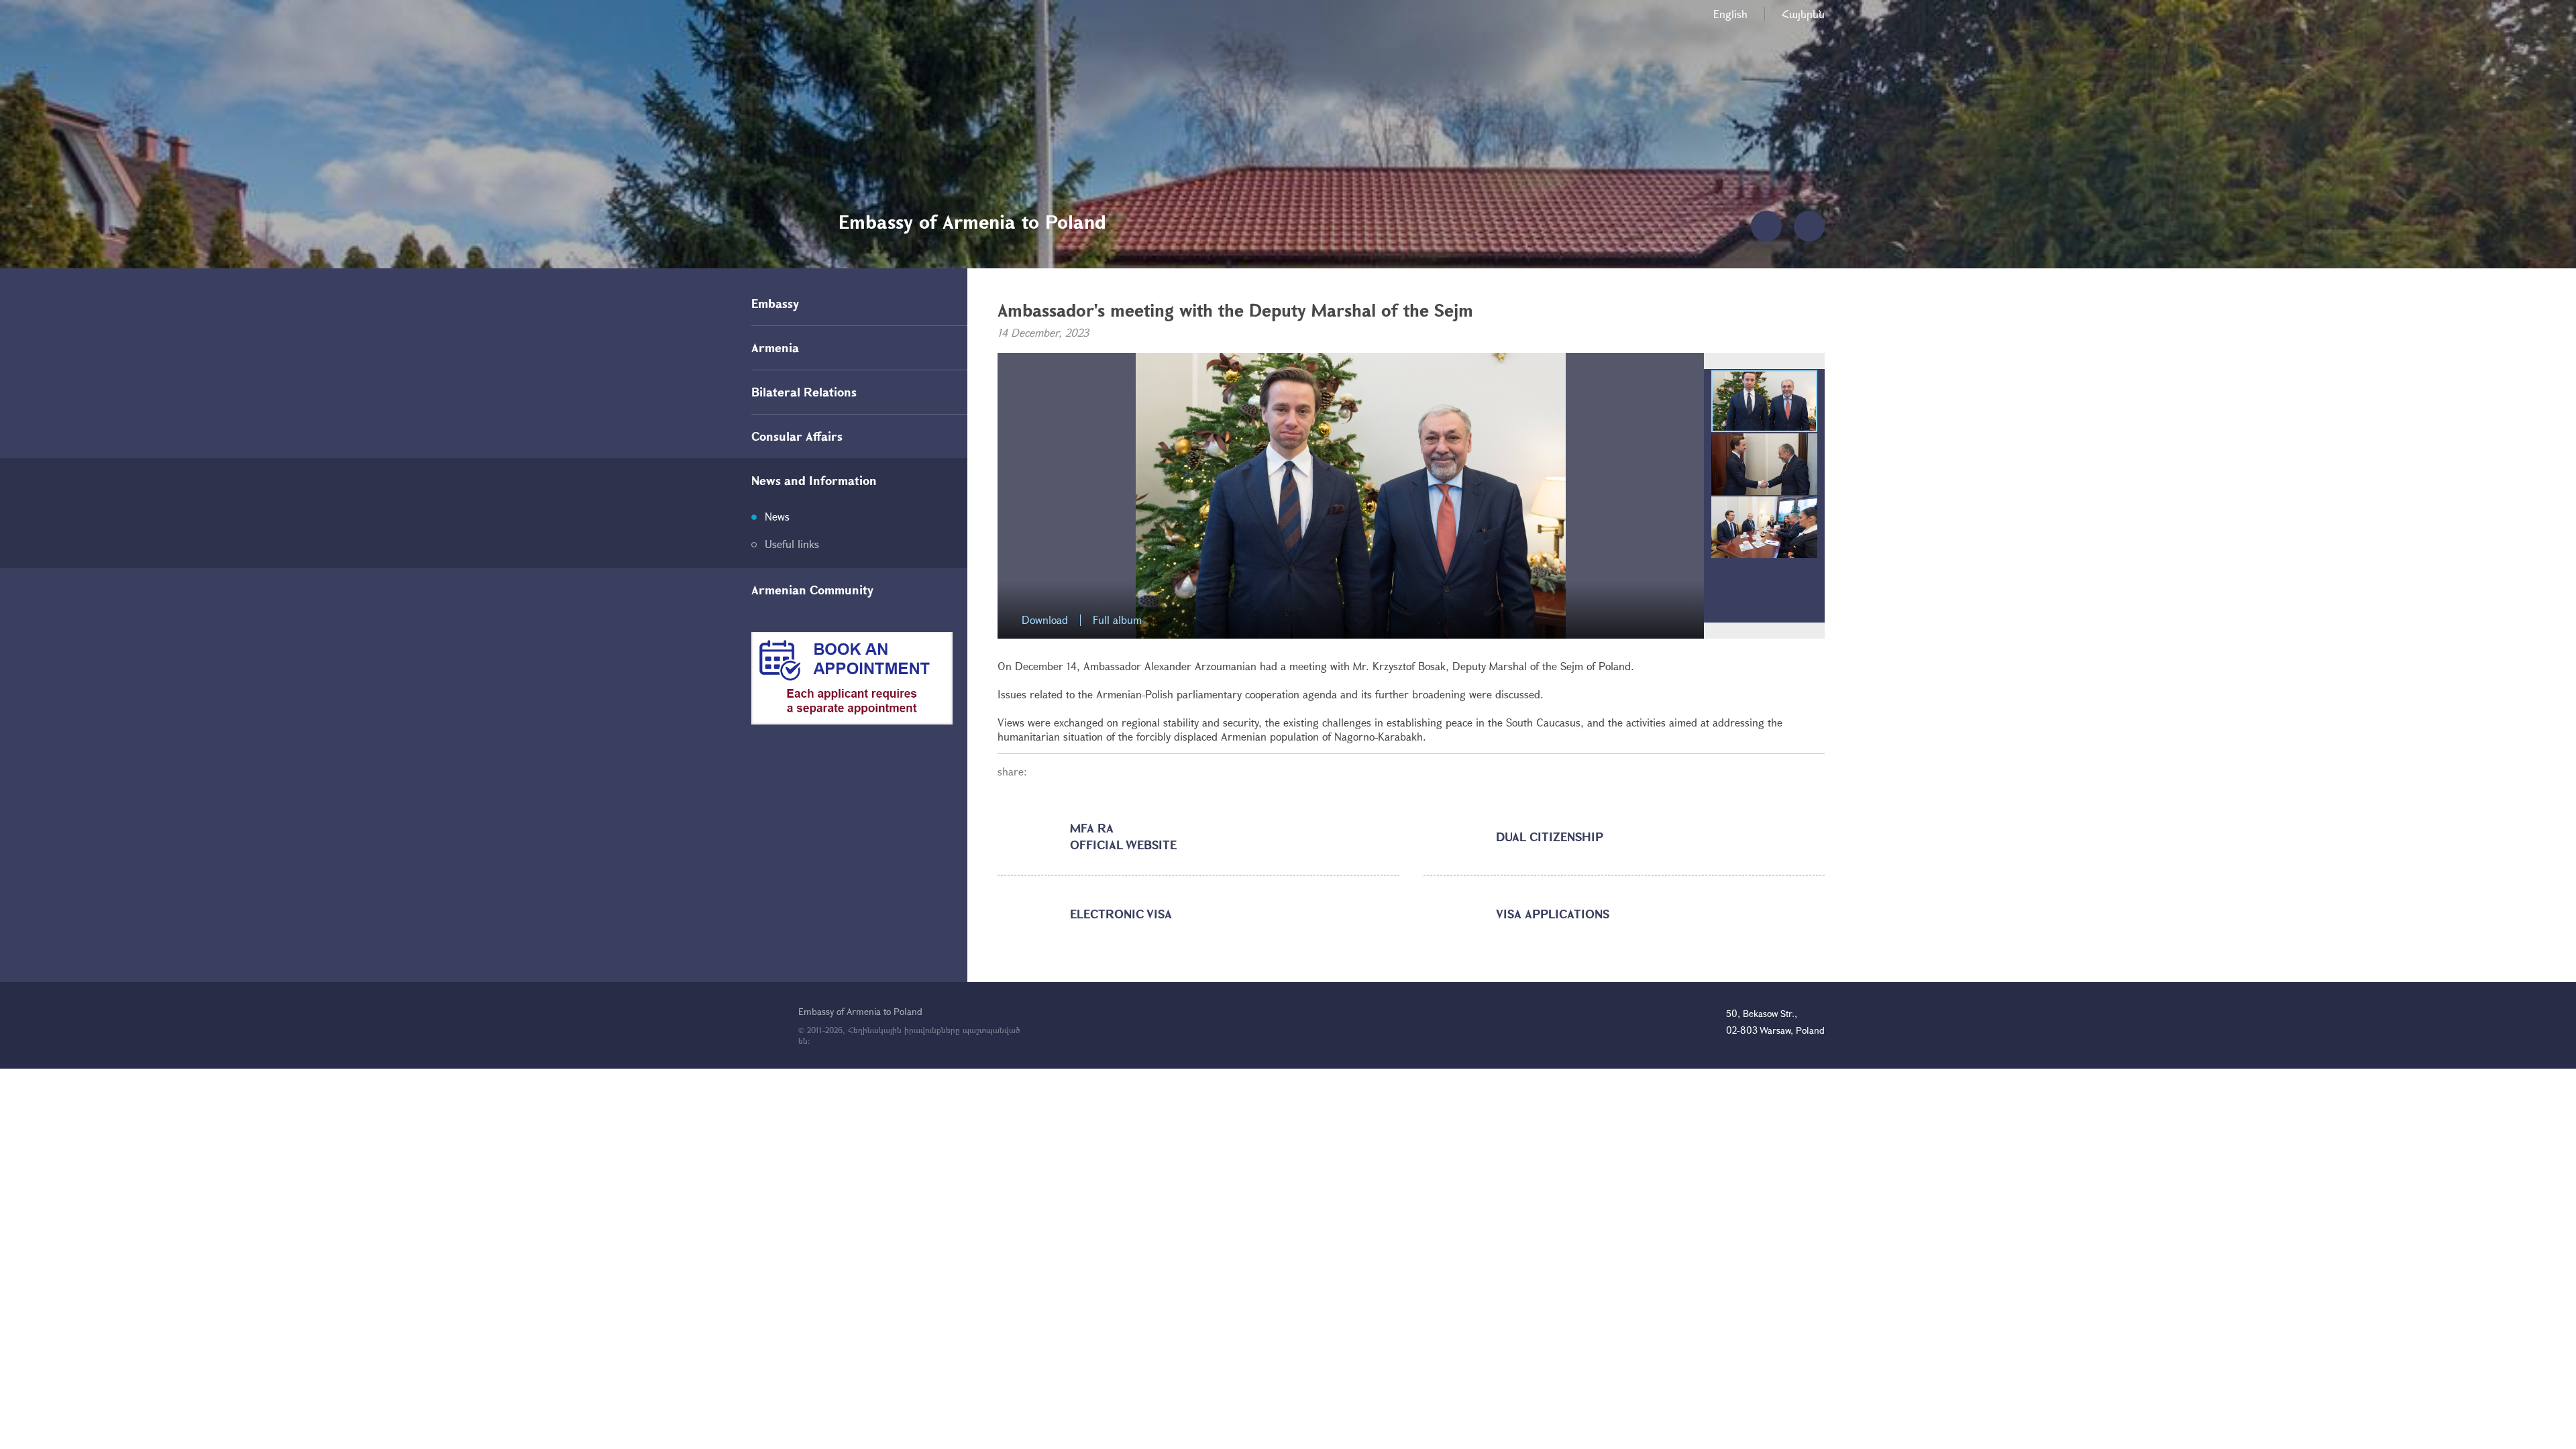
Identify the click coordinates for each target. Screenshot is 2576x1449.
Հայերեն (1803, 14)
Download (1045, 620)
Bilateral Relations (804, 392)
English (1730, 14)
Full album (1117, 620)
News (777, 516)
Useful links (792, 544)
